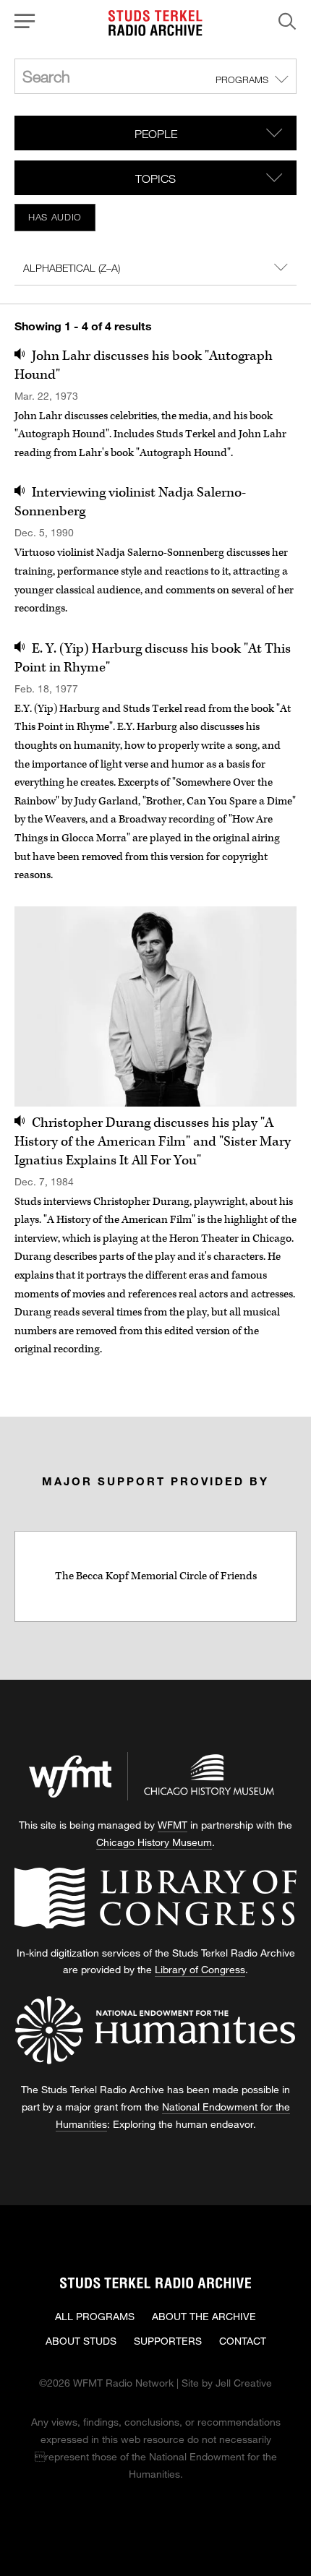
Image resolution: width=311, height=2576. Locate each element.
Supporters (168, 2341)
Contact (243, 2341)
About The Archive (204, 2316)
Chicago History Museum (154, 1842)
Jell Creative (244, 2383)
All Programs (95, 2316)
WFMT (172, 1825)
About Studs (81, 2341)
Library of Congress (200, 1969)
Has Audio (55, 217)
